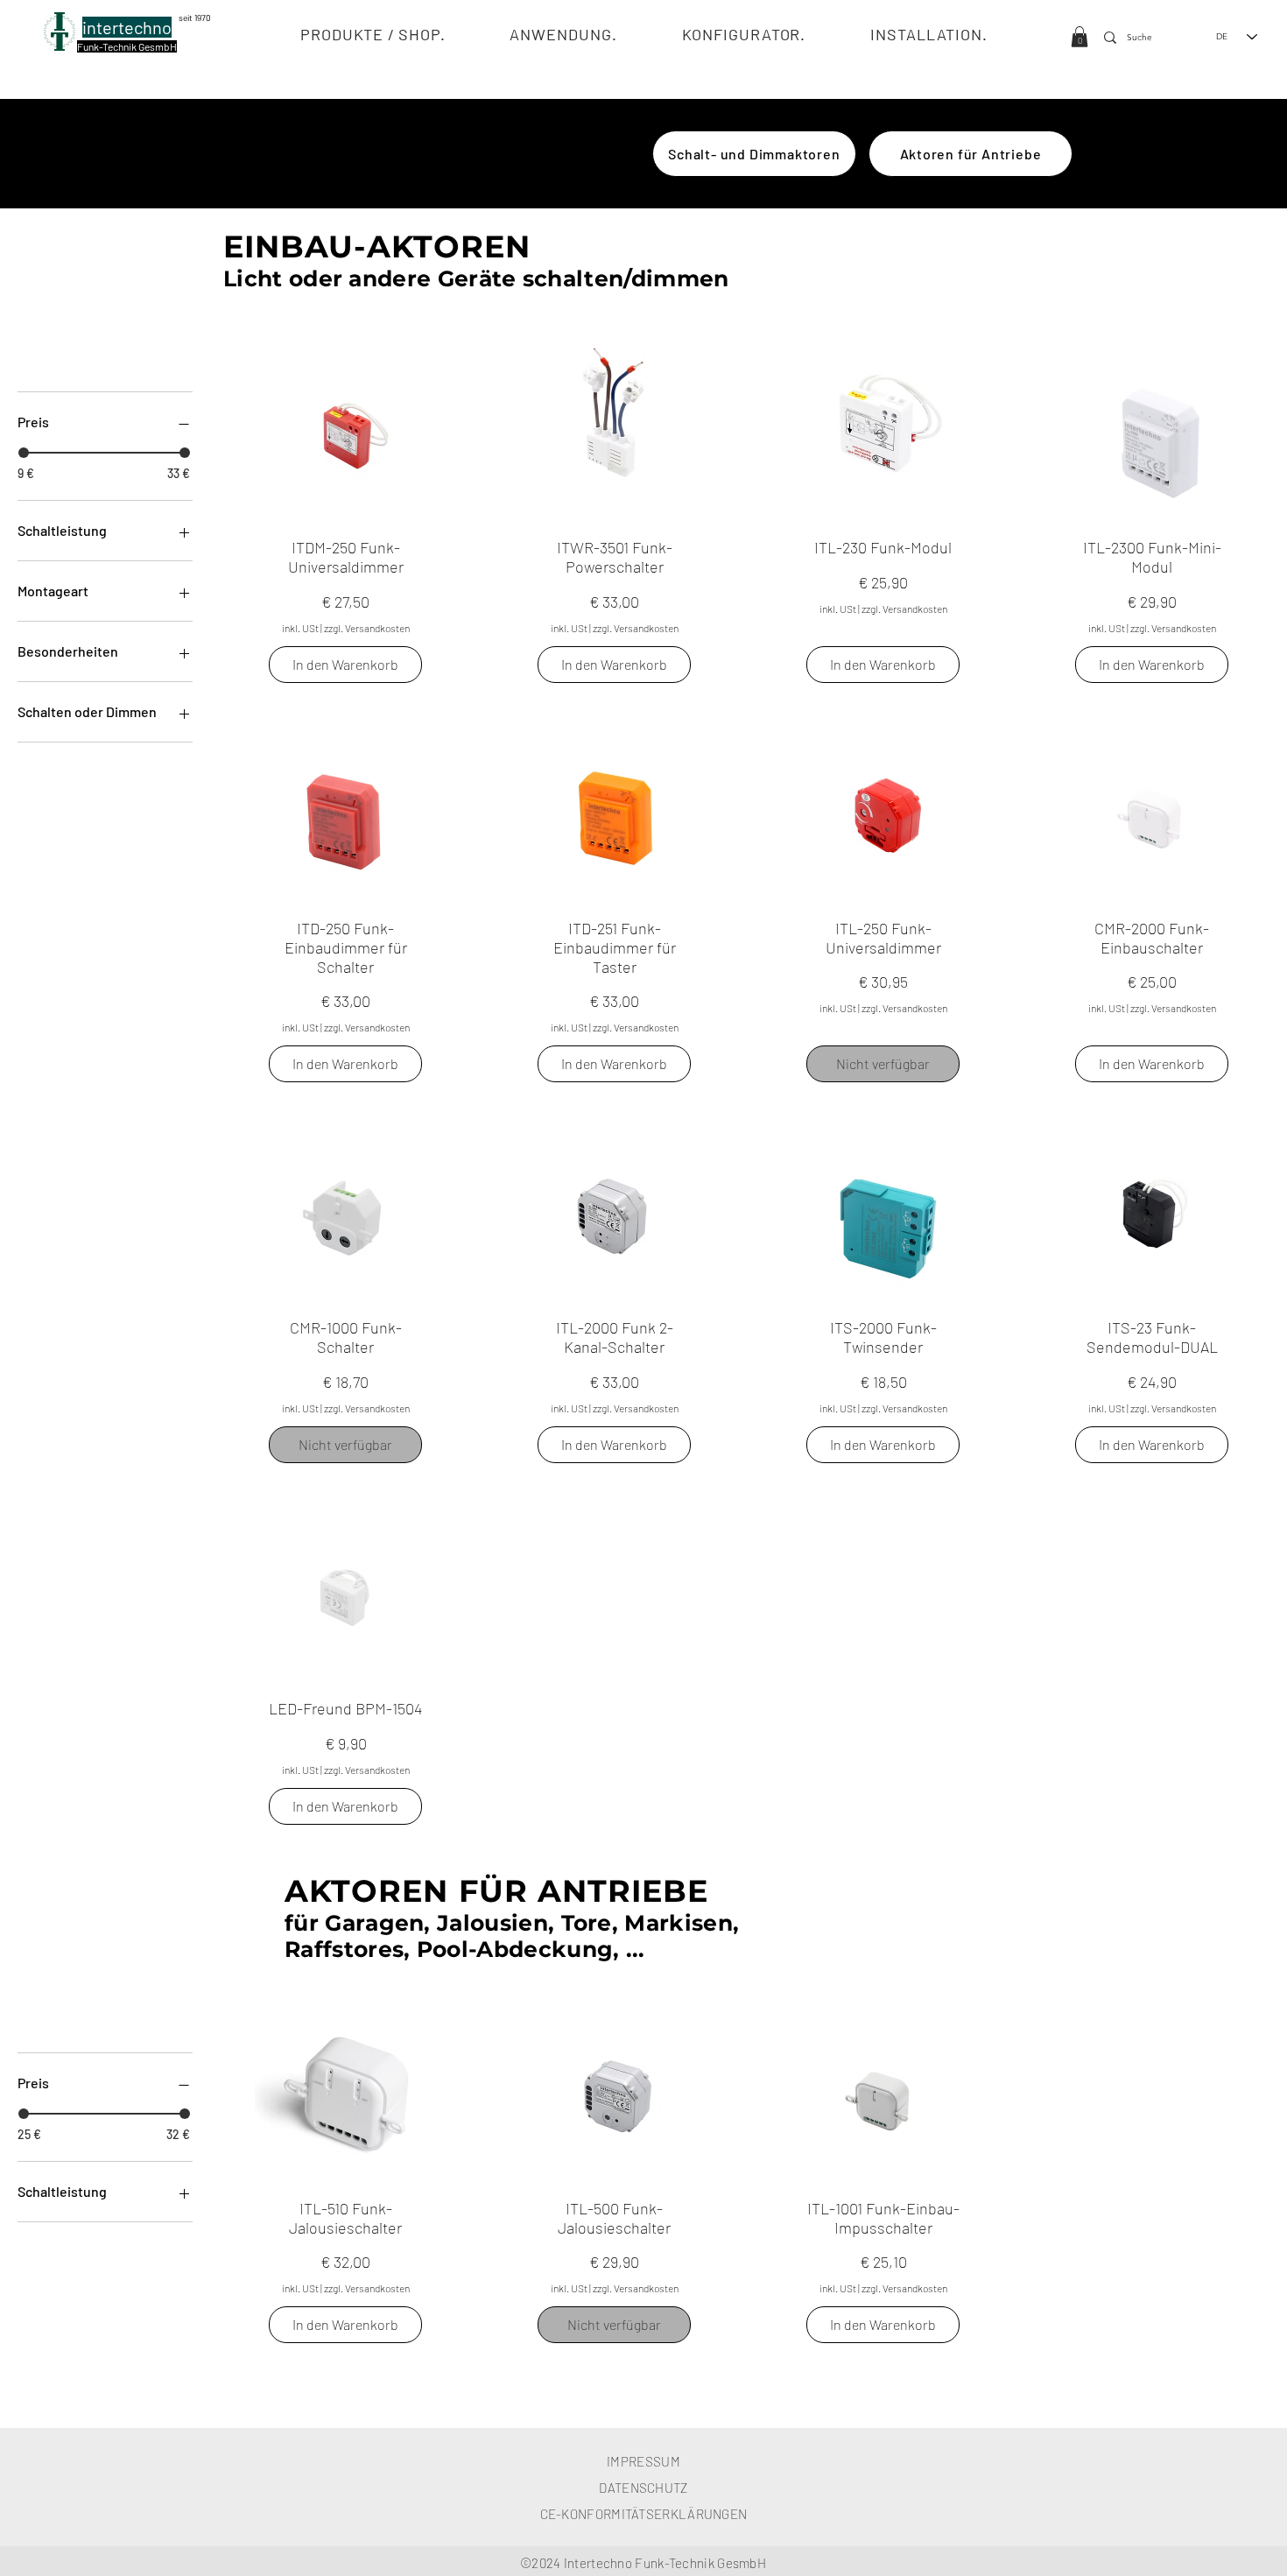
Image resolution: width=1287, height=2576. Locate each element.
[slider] (24, 453)
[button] (373, 34)
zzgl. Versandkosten (367, 628)
